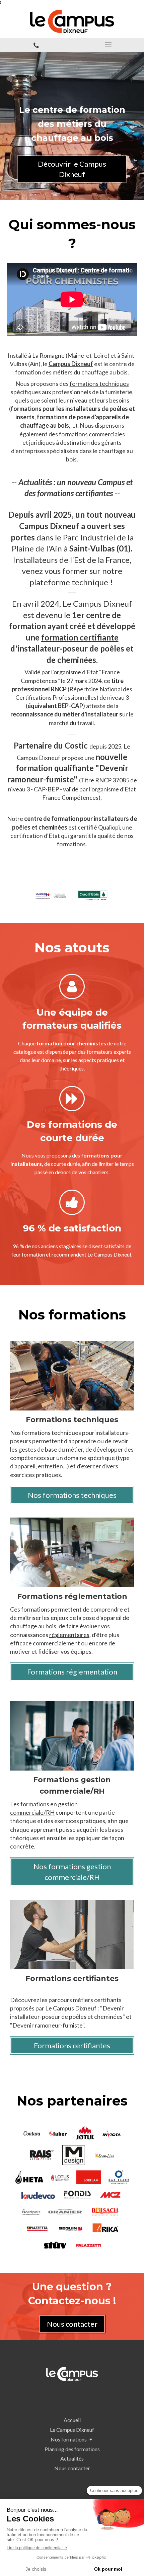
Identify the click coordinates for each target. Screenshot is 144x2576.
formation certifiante (80, 637)
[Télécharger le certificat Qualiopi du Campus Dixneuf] (52, 895)
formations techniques (99, 383)
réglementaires (69, 1635)
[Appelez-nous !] (36, 45)
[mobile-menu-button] (108, 45)
